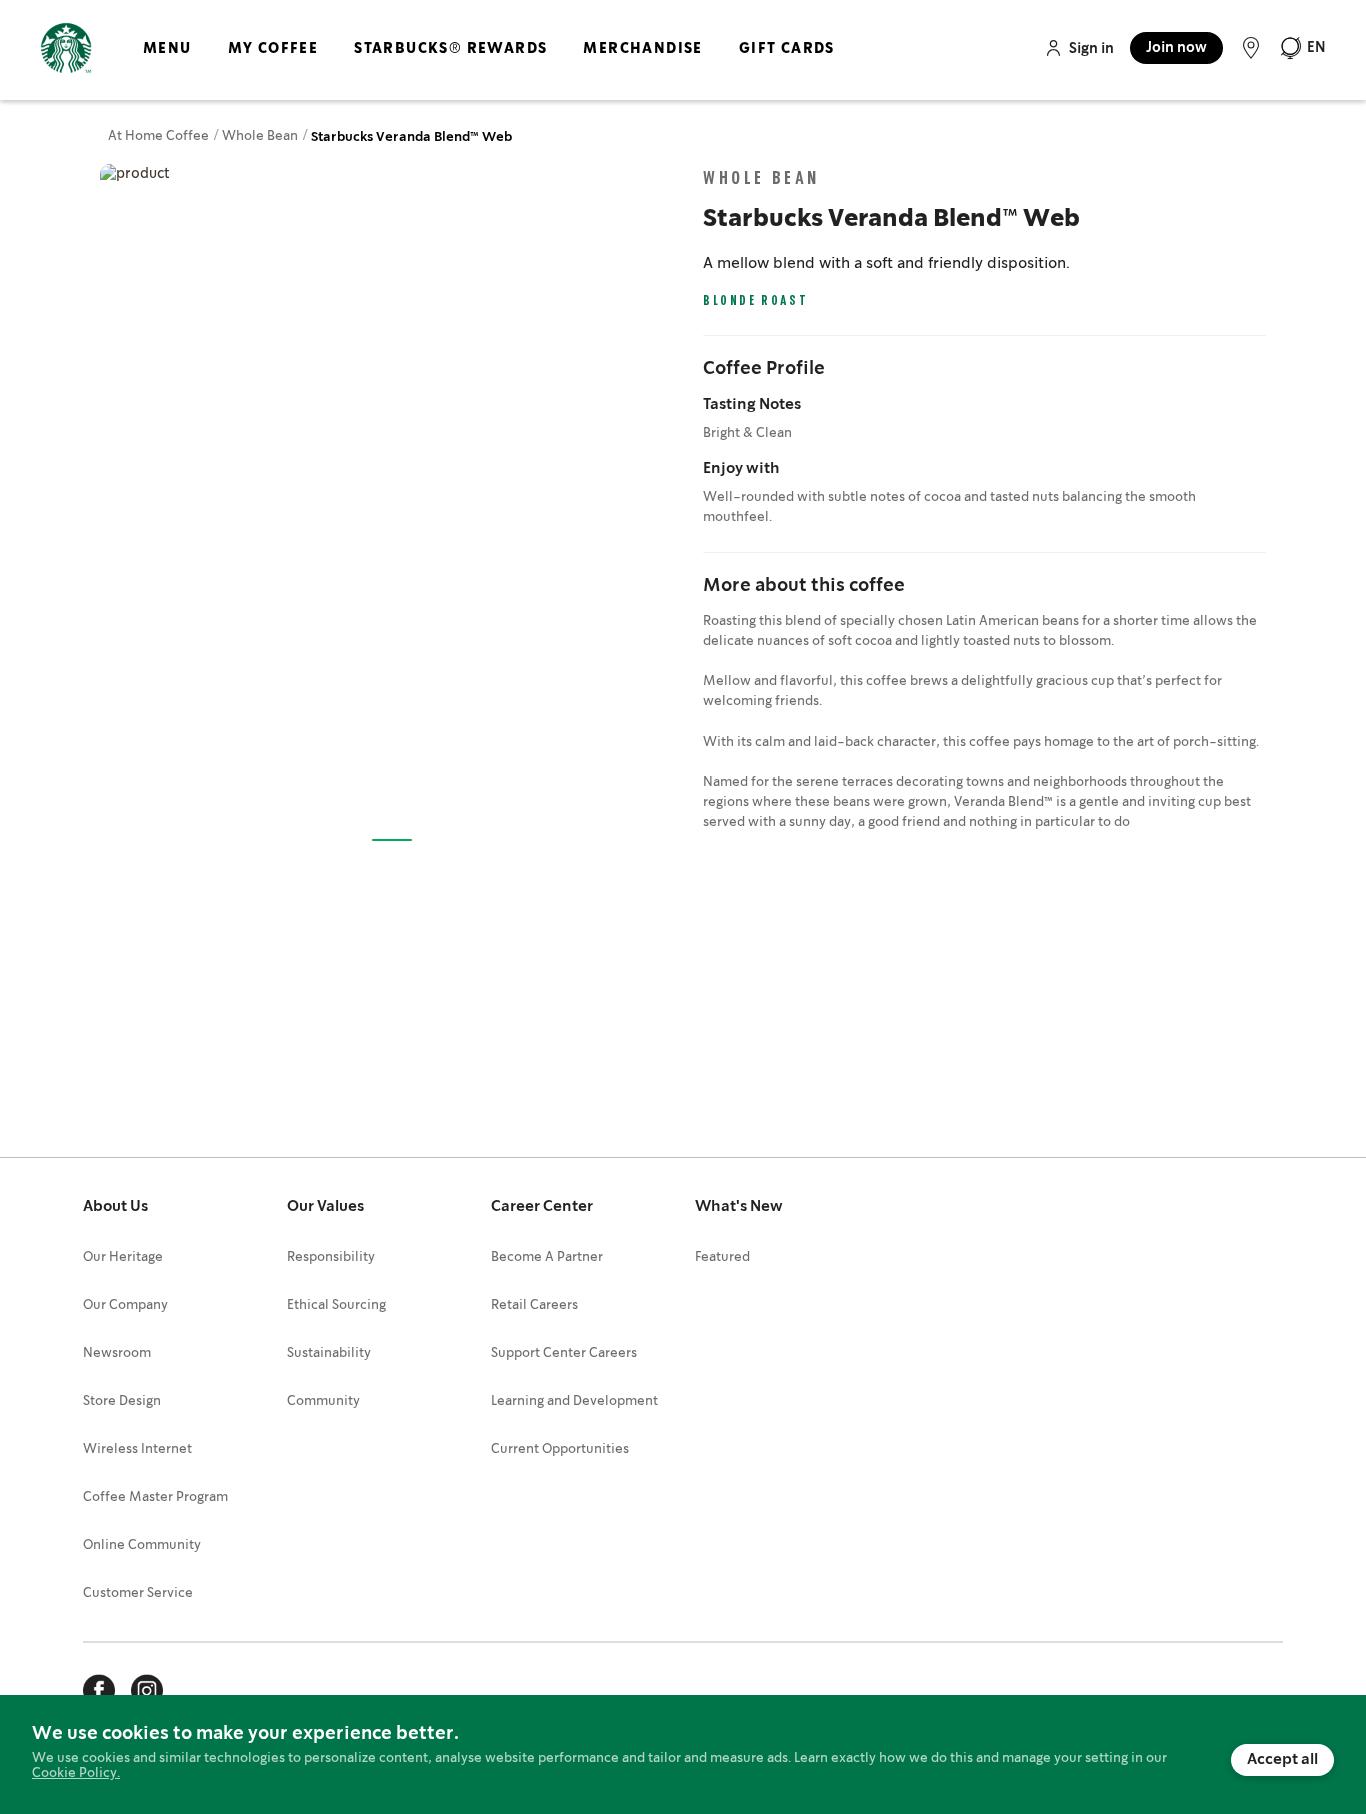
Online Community (142, 1545)
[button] (1302, 48)
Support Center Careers (564, 1353)
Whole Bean (261, 136)
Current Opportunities (560, 1449)
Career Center (542, 1207)
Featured (722, 1257)
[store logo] (66, 48)
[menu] (485, 65)
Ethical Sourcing (336, 1305)
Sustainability (329, 1353)
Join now (1176, 48)
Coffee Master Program (155, 1497)
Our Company (125, 1305)
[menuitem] (167, 65)
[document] (683, 1754)
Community (323, 1401)
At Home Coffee (160, 136)
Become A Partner (547, 1257)
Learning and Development (574, 1401)
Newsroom (117, 1353)
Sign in (1091, 49)
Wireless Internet (137, 1449)
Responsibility (331, 1257)
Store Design (122, 1401)
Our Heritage (123, 1257)
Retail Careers (534, 1305)
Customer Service (138, 1593)
